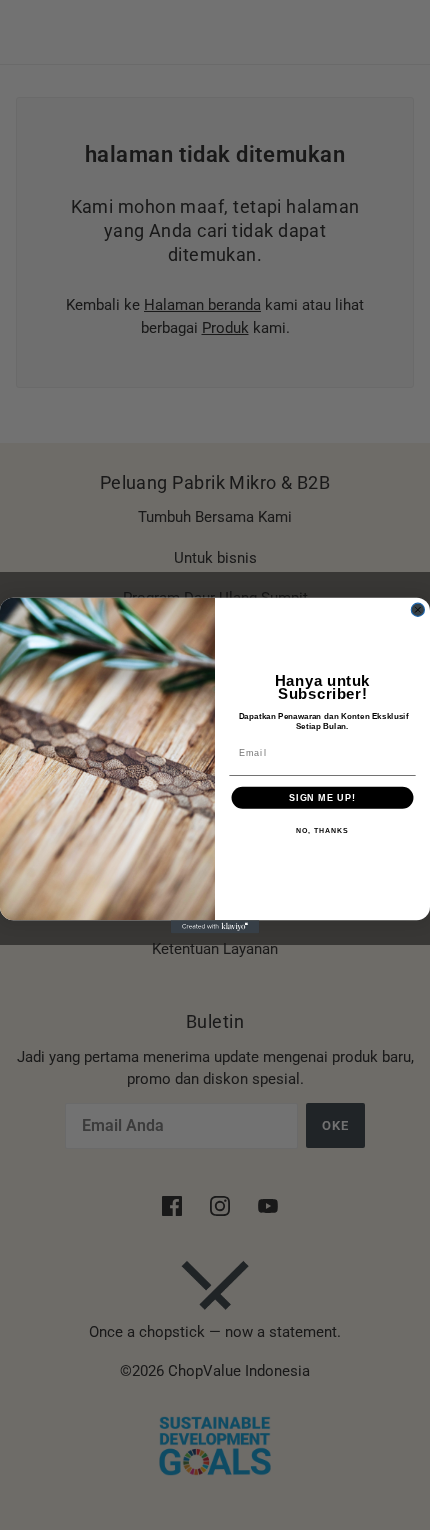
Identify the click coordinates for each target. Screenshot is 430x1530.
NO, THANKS (322, 830)
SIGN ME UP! (322, 796)
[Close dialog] (417, 609)
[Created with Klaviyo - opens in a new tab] (215, 926)
